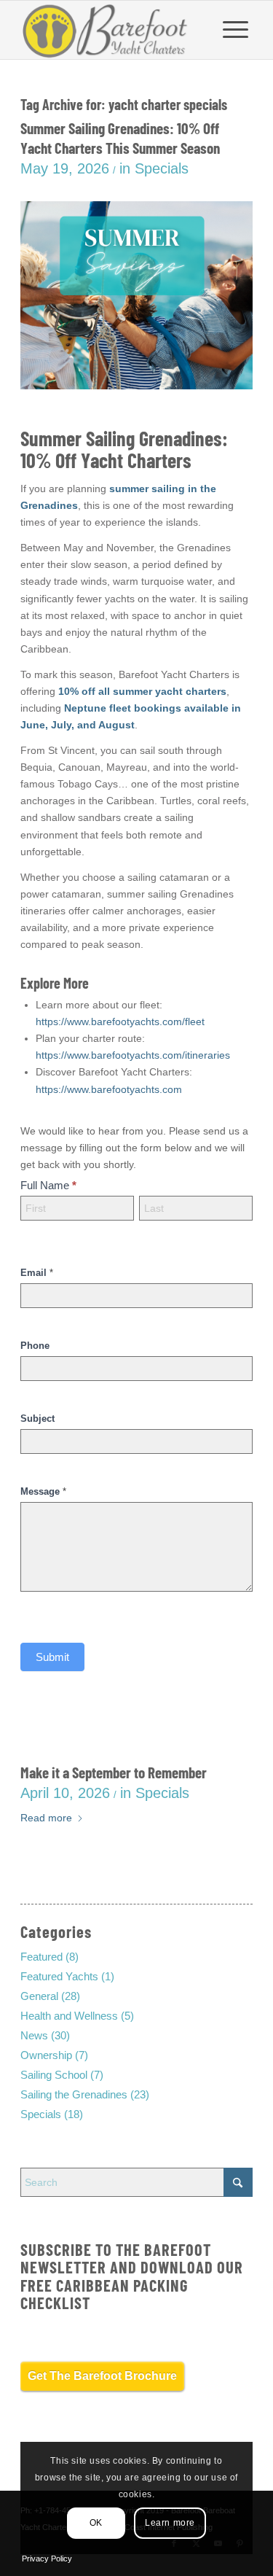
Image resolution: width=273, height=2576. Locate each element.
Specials (162, 168)
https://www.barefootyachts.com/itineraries (133, 1055)
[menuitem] (236, 30)
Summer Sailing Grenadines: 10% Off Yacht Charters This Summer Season (120, 138)
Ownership (46, 2055)
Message (43, 1491)
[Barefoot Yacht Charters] (113, 30)
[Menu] (236, 30)
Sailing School (54, 2075)
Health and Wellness (69, 2016)
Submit (52, 1657)
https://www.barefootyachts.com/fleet (120, 1022)
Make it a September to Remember (114, 1772)
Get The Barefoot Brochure (102, 2376)
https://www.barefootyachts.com (109, 1089)
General (39, 1996)
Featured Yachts (59, 1976)
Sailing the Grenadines (74, 2094)
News (34, 2035)
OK (96, 2523)
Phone (35, 1346)
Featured (41, 1957)
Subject (37, 1419)
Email (37, 1273)
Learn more (170, 2523)
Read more (46, 1818)
